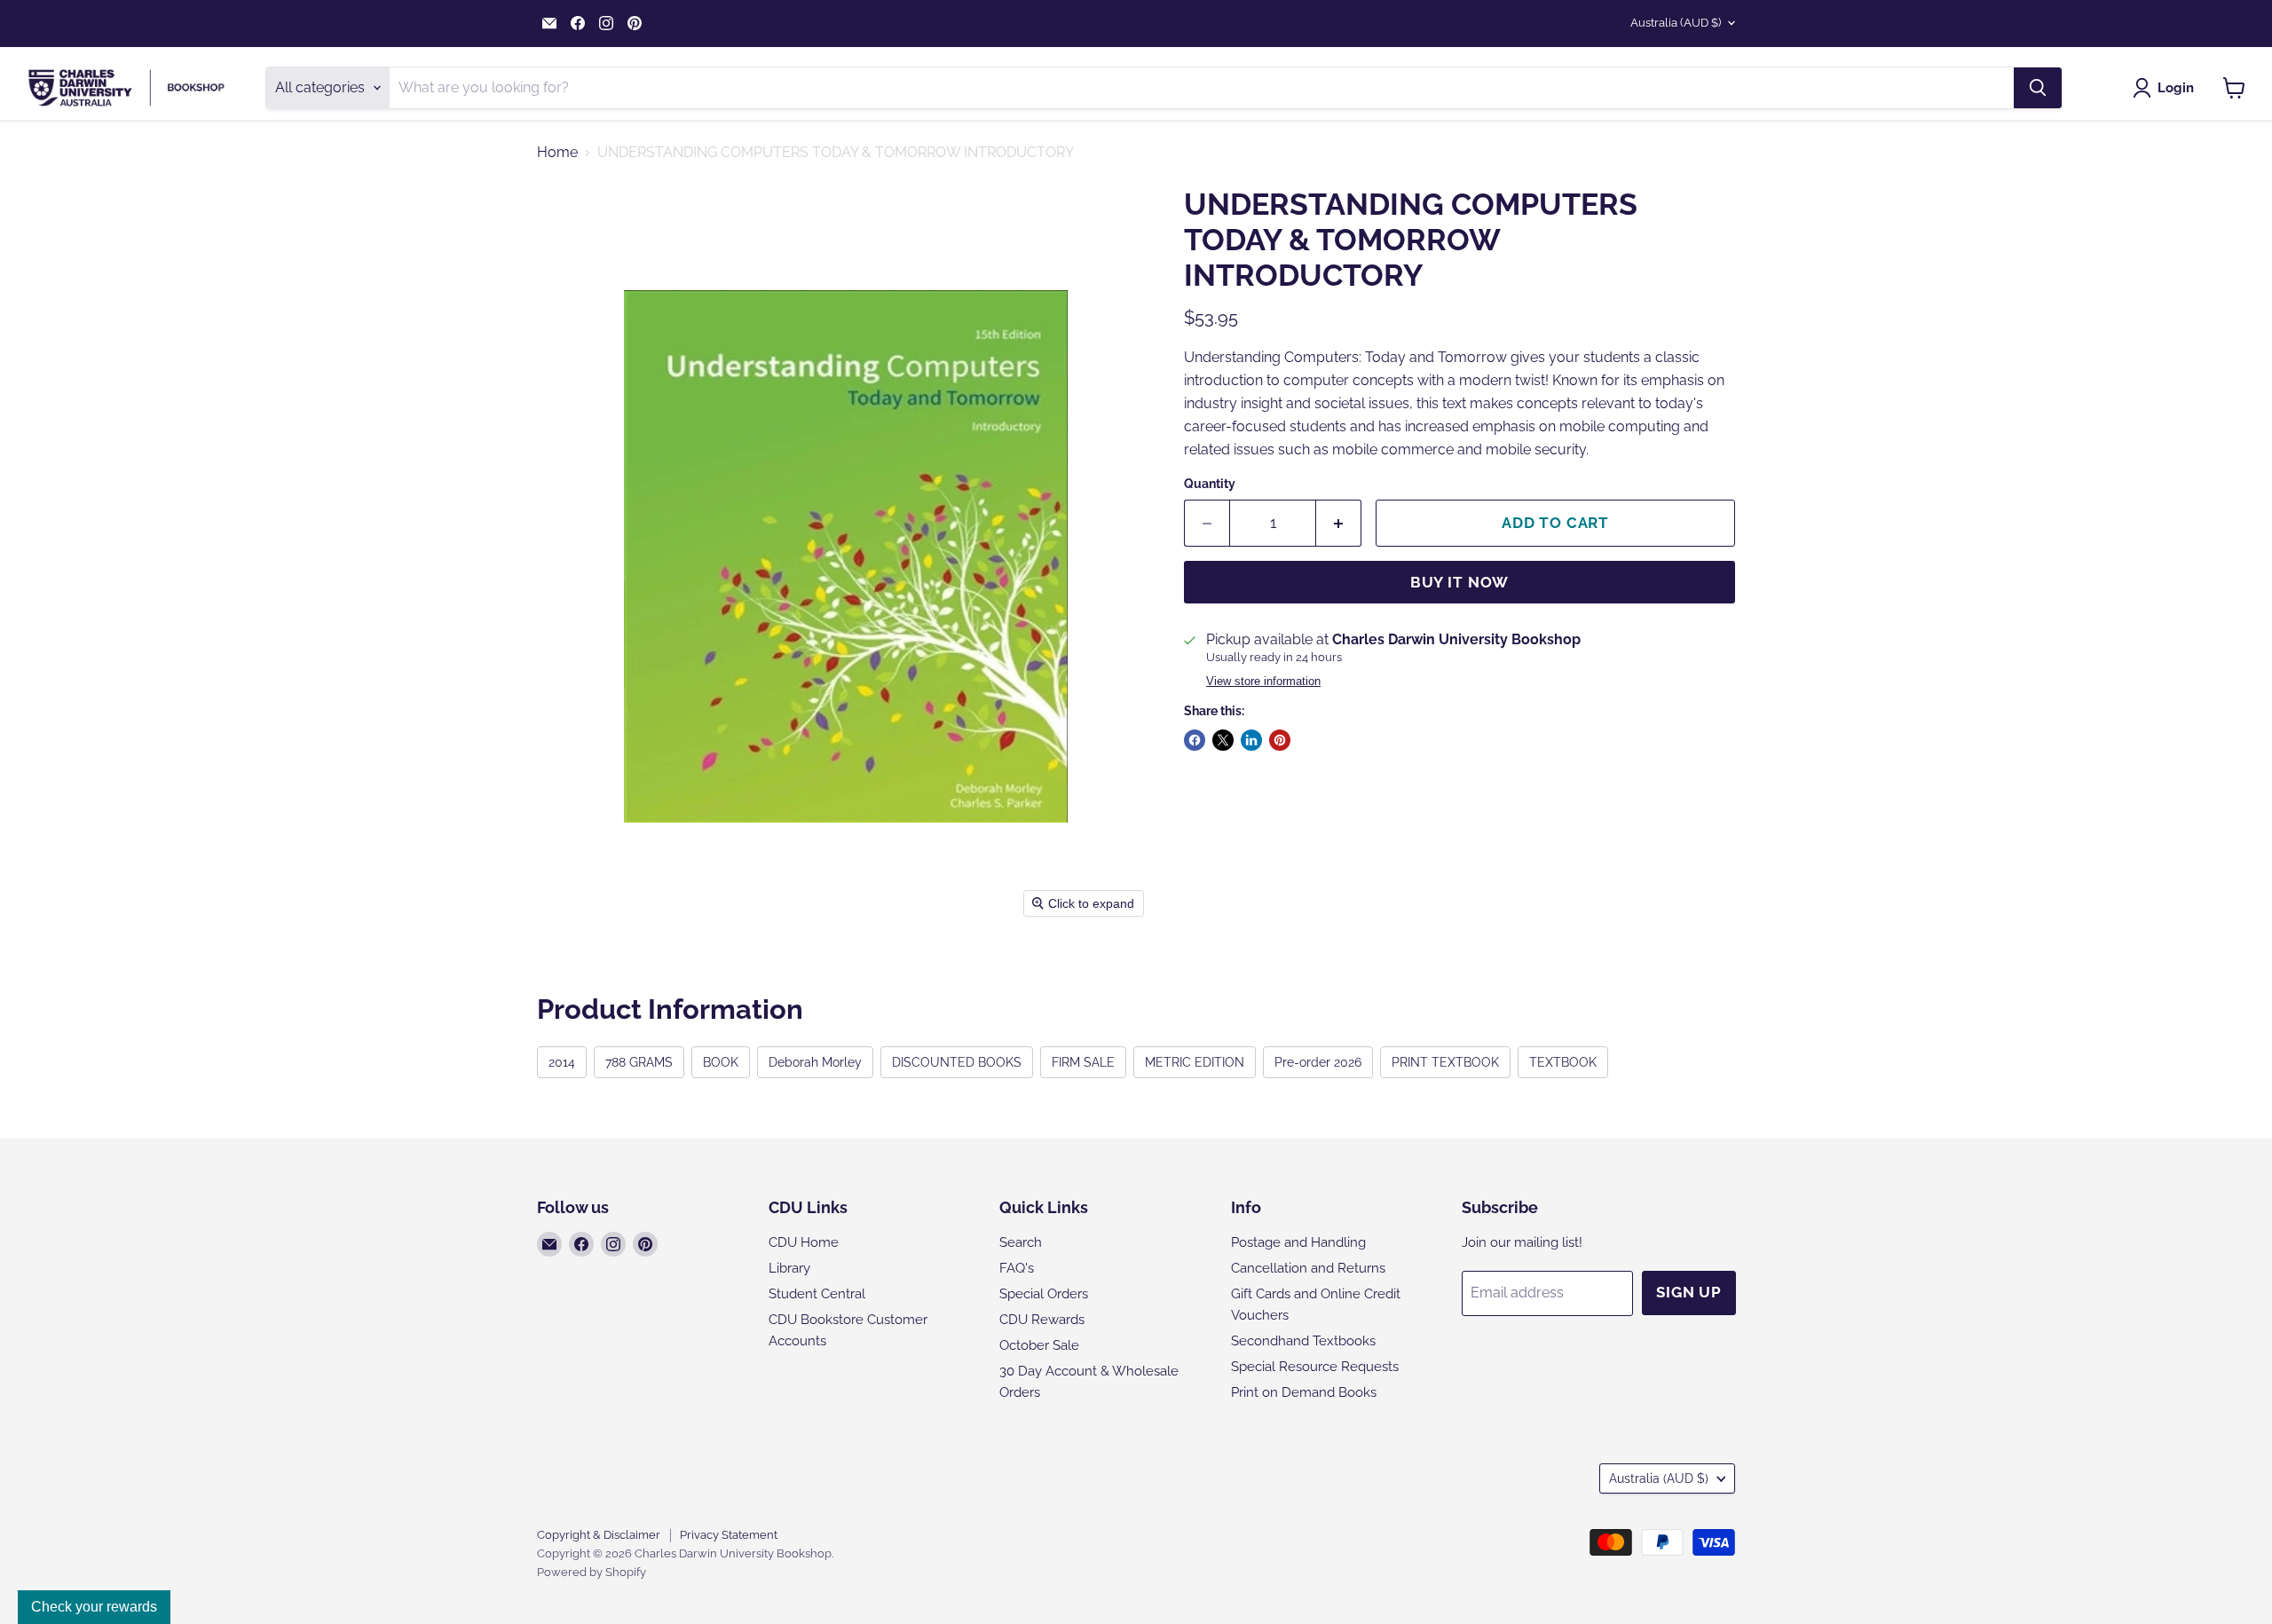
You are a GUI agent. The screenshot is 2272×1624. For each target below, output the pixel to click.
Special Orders (1044, 1294)
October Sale (1039, 1345)
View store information (1263, 682)
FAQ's (1017, 1268)
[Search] (2038, 88)
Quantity (1210, 484)
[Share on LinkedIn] (1251, 740)
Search (1021, 1242)
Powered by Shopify (592, 1572)
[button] (2167, 88)
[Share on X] (1223, 740)
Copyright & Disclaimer (599, 1535)
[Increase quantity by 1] (1339, 524)
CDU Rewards (1042, 1320)
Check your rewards (94, 1607)
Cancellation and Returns (1308, 1268)
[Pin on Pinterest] (1280, 740)
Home (557, 153)
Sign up (1689, 1292)
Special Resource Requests (1315, 1367)
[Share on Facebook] (1195, 740)
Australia (1676, 23)
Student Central (817, 1294)
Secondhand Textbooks (1303, 1341)
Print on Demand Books (1304, 1392)
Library (789, 1268)
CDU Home (804, 1242)
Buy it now (1460, 582)
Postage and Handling (1298, 1242)
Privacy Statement (729, 1535)
